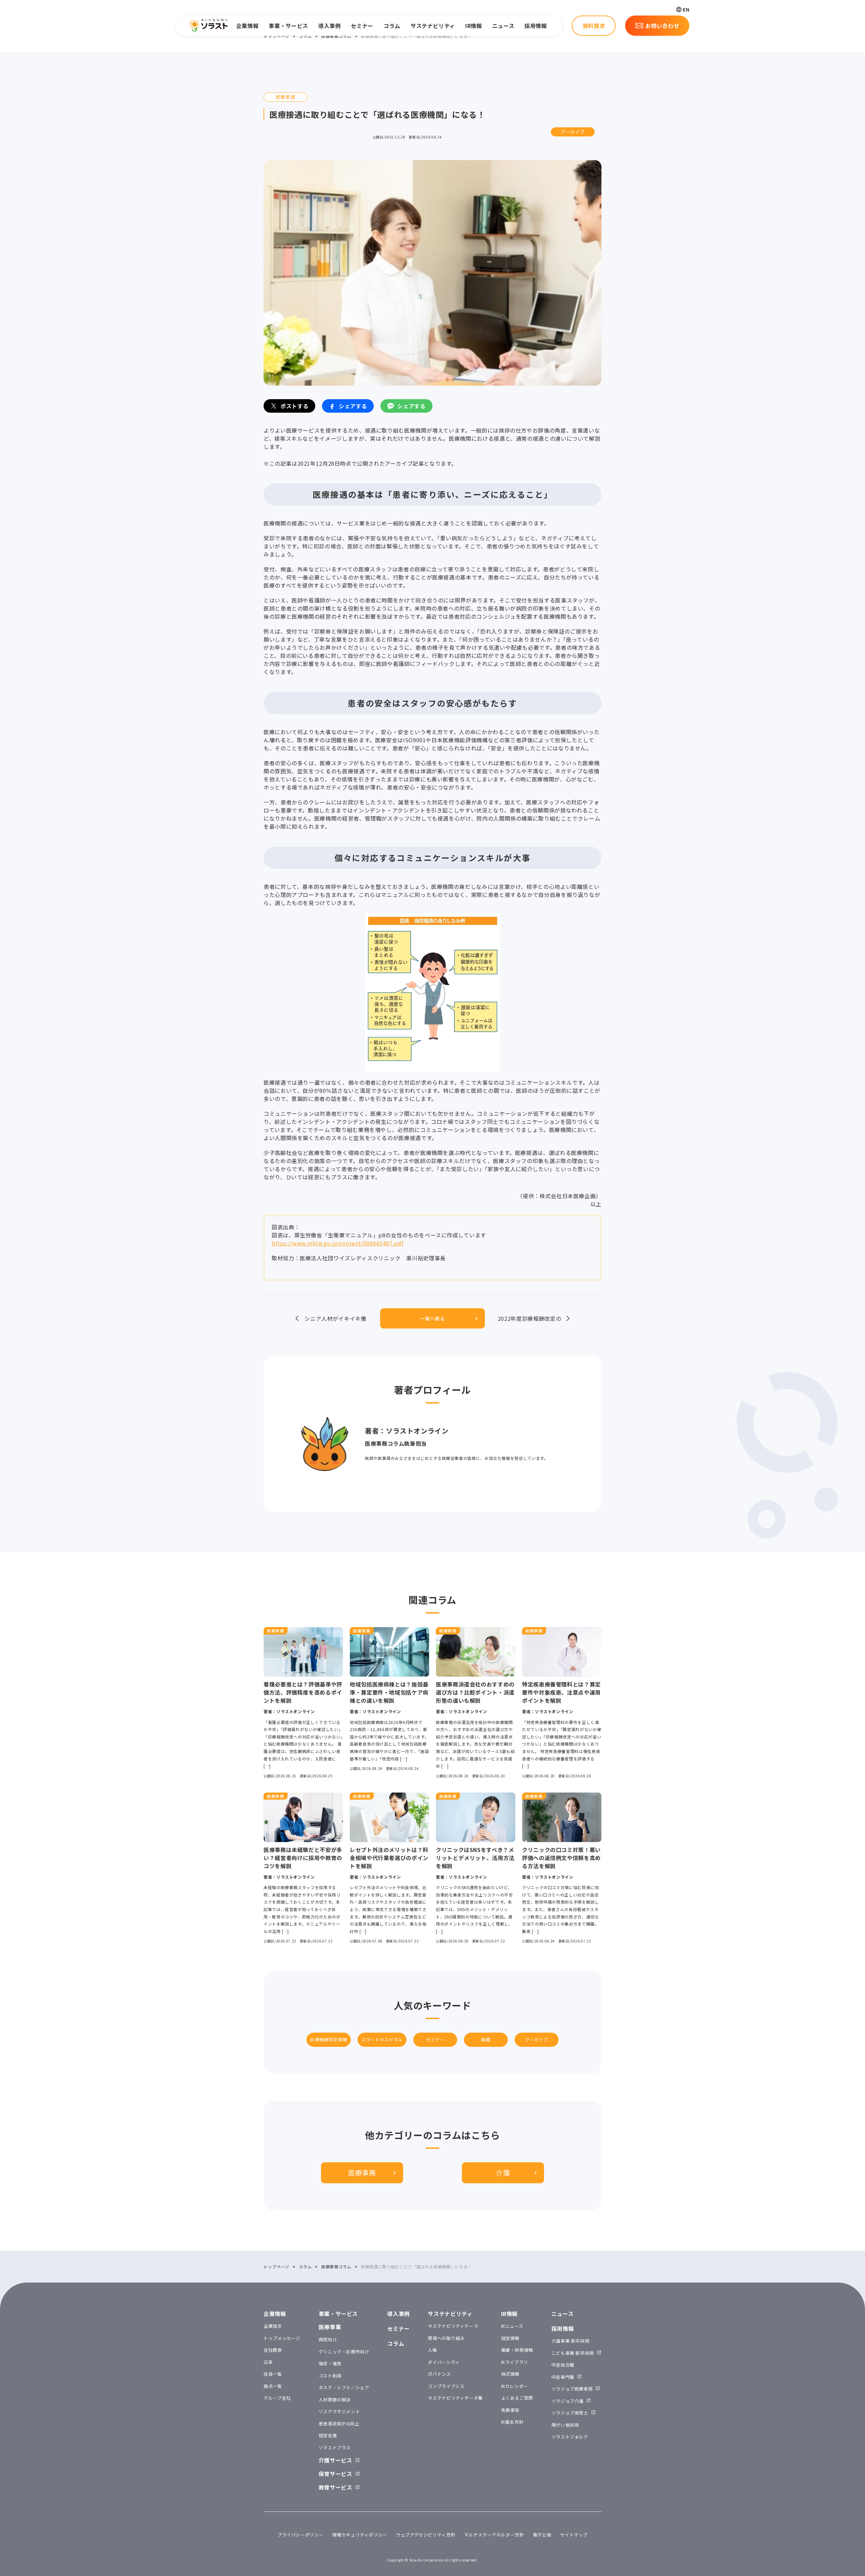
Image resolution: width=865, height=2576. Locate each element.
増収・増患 (330, 2363)
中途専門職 (563, 2377)
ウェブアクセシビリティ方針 (426, 2535)
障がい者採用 (565, 2425)
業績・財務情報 (517, 2350)
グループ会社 (277, 2398)
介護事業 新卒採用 (571, 2341)
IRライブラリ (515, 2362)
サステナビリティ (433, 26)
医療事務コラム (336, 36)
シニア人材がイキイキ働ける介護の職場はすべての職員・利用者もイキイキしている (335, 1318)
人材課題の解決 (335, 2400)
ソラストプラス (335, 2448)
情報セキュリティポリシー (360, 2535)
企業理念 (273, 2326)
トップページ (276, 36)
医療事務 (362, 2173)
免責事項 (510, 2410)
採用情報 (536, 26)
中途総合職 (563, 2365)
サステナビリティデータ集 (455, 2398)
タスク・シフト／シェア (344, 2387)
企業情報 (248, 26)
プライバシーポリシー (300, 2535)
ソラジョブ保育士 (570, 2413)
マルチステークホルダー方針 (494, 2535)
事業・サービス (288, 26)
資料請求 (594, 26)
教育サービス (336, 2487)
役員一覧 (273, 2374)
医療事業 (330, 2327)
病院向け (328, 2339)
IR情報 (474, 26)
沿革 (268, 2362)
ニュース (503, 26)
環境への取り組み (446, 2338)
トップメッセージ (282, 2338)
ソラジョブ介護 (567, 2401)
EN (686, 9)
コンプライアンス (446, 2386)
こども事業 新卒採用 (573, 2353)
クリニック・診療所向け (344, 2352)
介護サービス (336, 2460)
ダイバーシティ (444, 2362)
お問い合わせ (662, 26)
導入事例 (330, 26)
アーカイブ (573, 132)
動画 (486, 2040)
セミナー (362, 26)
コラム (392, 26)
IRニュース (512, 2326)
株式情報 (510, 2374)
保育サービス (336, 2474)
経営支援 (328, 2435)
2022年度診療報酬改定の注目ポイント (529, 1318)
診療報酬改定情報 (329, 2040)
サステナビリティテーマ (453, 2326)
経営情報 (510, 2338)
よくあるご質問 (517, 2398)
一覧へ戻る (432, 1318)
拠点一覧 (273, 2386)
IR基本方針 (512, 2422)
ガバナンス (439, 2374)
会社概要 (273, 2350)
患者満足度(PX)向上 (339, 2424)
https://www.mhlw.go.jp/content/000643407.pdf (337, 1243)
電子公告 (542, 2535)
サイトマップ (574, 2535)
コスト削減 (330, 2376)
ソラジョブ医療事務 (572, 2389)
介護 (503, 2173)
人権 (432, 2350)
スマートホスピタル (382, 2040)
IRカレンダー (515, 2386)
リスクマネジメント (339, 2411)
